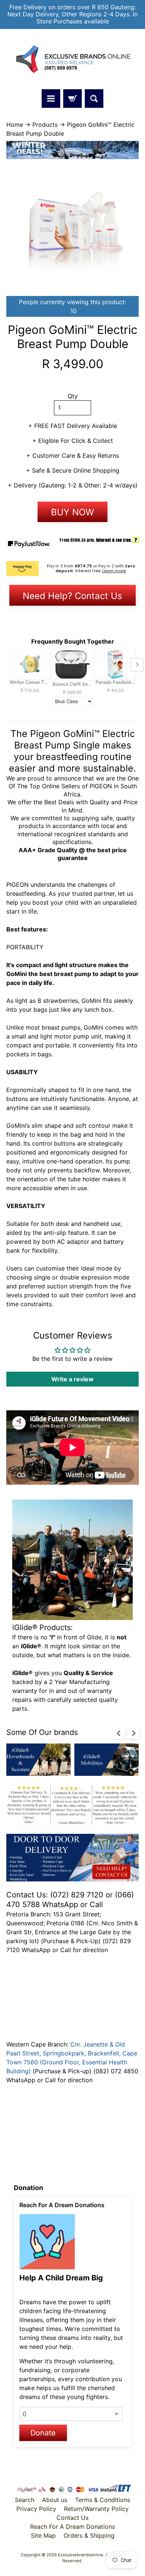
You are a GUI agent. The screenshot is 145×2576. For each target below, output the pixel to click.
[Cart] (72, 99)
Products (45, 125)
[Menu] (51, 99)
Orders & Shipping (89, 2535)
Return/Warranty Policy (96, 2509)
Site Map (43, 2535)
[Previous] (119, 1733)
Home (15, 125)
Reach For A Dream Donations (72, 2527)
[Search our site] (94, 99)
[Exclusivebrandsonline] (72, 59)
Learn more (114, 571)
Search (25, 2500)
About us (55, 2500)
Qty (73, 396)
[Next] (133, 1733)
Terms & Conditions (103, 2500)
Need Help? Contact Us (72, 596)
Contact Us (72, 2518)
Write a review (72, 1379)
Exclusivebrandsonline (81, 2555)
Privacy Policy (36, 2509)
